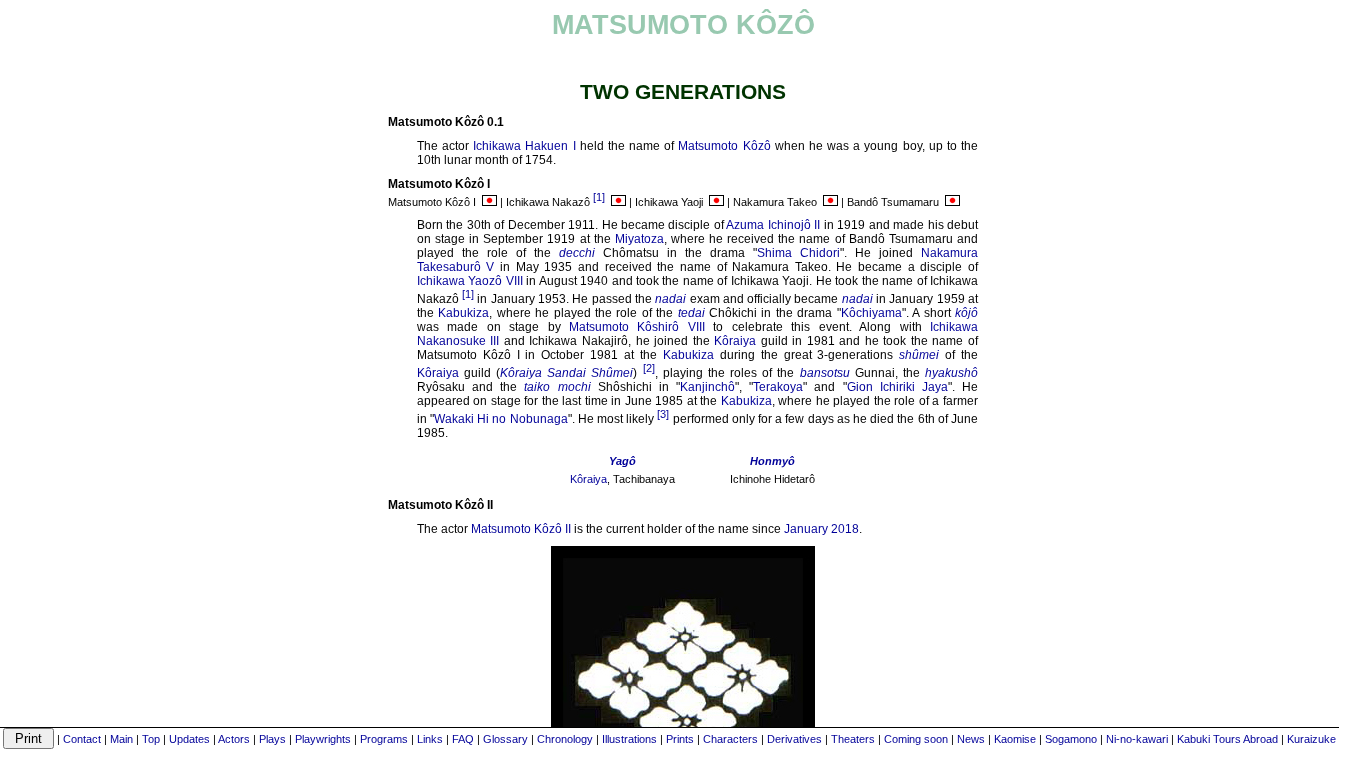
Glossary (505, 739)
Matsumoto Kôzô (724, 146)
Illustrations (629, 739)
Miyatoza (639, 239)
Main (121, 739)
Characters (730, 739)
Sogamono (1071, 739)
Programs (384, 739)
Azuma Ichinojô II (773, 225)
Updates (189, 739)
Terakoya (778, 387)
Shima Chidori (798, 253)
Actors (234, 739)
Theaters (853, 739)
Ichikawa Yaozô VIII (470, 281)
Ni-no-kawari (1137, 739)
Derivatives (794, 739)
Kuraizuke (1311, 739)
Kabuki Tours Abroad (1227, 739)
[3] (663, 414)
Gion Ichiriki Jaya (897, 387)
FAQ (463, 739)
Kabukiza (463, 313)
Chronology (565, 739)
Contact (82, 739)
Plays (272, 739)
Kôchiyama (871, 313)
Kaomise (1015, 739)
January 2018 (821, 529)
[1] (599, 197)
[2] (649, 368)
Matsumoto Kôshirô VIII (637, 327)
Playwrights (323, 739)
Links (430, 739)
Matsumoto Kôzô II (521, 529)
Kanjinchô (707, 387)
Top (151, 739)
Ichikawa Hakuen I (524, 146)
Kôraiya (735, 341)
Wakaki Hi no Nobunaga (501, 419)
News (971, 739)
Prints (680, 739)
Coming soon (916, 739)
